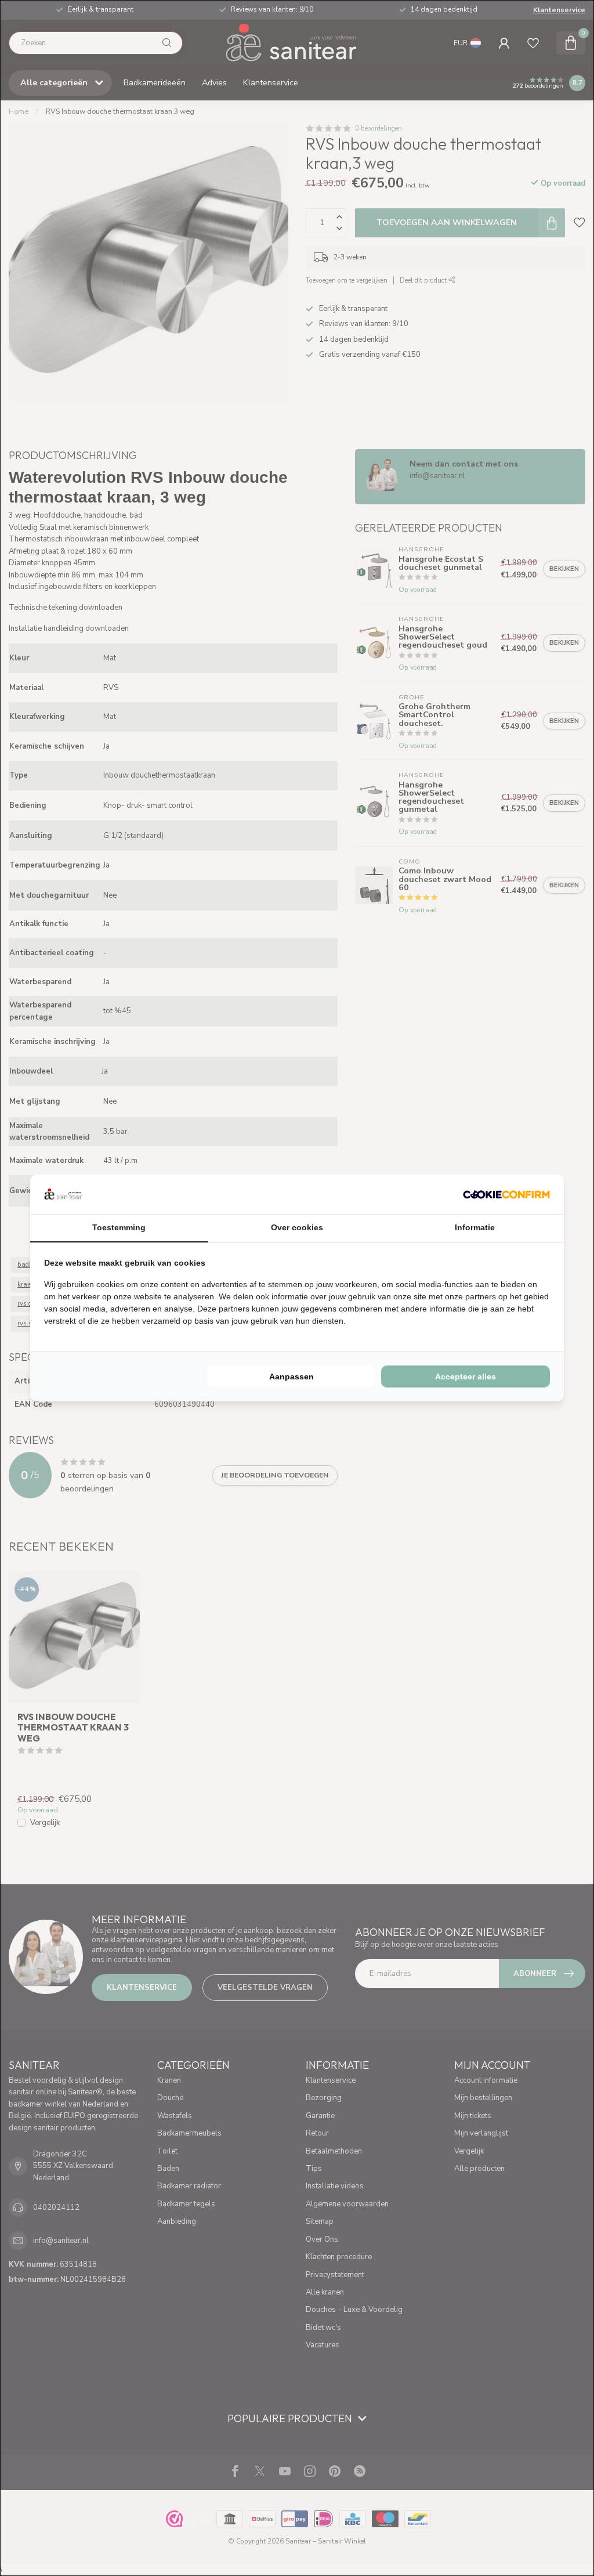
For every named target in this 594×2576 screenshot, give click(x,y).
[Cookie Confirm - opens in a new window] (506, 1194)
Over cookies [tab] (297, 1227)
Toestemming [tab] (119, 1227)
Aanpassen (291, 1376)
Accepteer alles (466, 1376)
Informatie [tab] (475, 1227)
